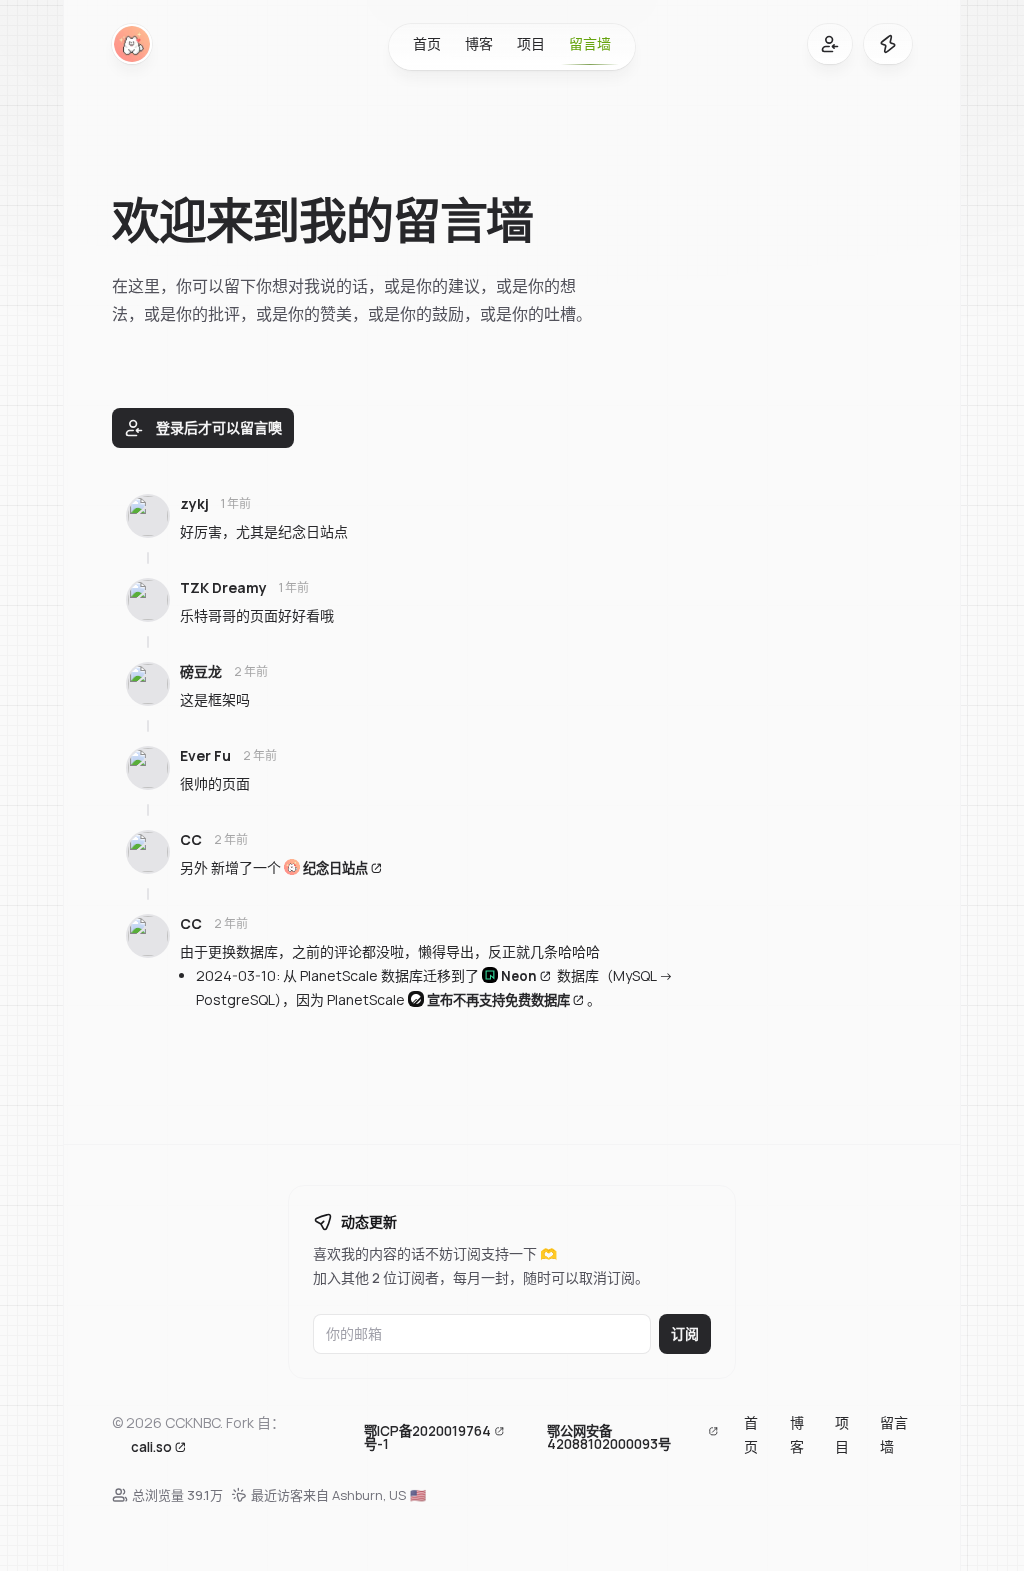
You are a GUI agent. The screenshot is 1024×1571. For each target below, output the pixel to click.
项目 (531, 43)
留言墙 (590, 43)
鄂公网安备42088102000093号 (609, 1437)
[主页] (132, 44)
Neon (519, 976)
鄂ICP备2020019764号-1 (427, 1437)
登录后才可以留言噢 (219, 427)
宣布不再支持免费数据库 (498, 1000)
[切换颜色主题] (888, 44)
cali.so (151, 1446)
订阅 (685, 1333)
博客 (479, 43)
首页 (427, 43)
